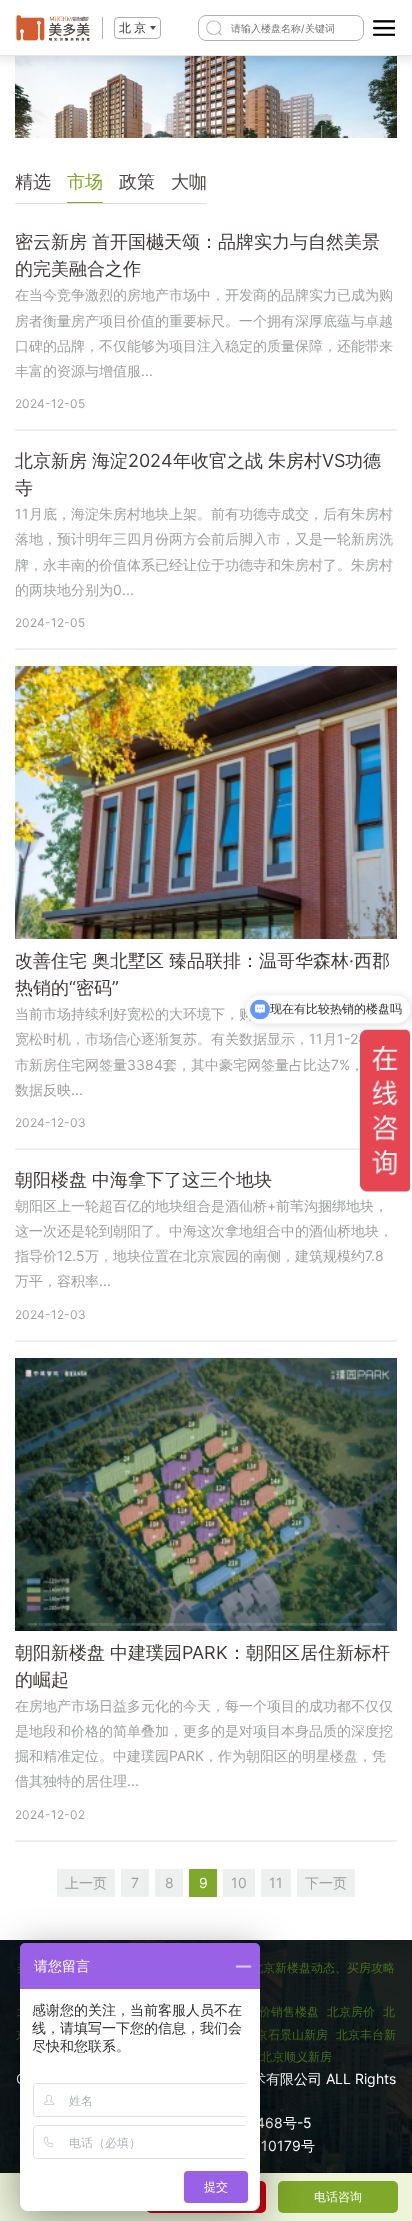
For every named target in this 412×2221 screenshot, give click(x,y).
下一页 (326, 1882)
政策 (137, 181)
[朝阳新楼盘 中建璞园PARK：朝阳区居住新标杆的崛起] (206, 1494)
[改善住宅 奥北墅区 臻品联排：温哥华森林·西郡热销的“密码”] (206, 802)
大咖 (189, 181)
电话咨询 (338, 2196)
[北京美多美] (53, 28)
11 (276, 1882)
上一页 (86, 1882)
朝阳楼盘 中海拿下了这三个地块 (143, 1179)
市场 (85, 181)
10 (239, 1882)
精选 (33, 181)
